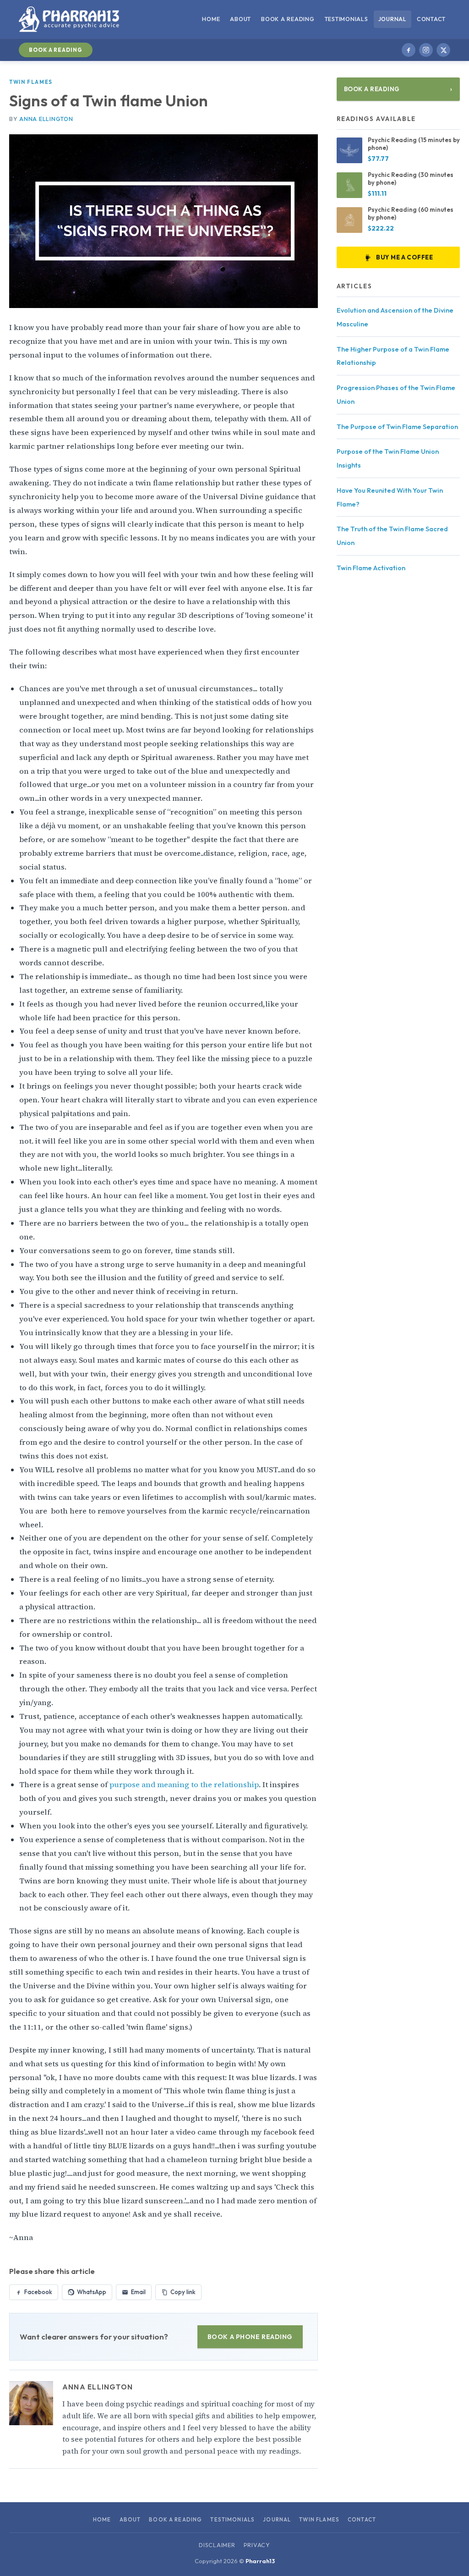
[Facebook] (409, 50)
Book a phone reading (250, 2337)
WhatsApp (92, 2292)
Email (138, 2292)
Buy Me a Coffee (404, 257)
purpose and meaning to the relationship (184, 1785)
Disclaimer (217, 2545)
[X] (443, 50)
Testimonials (346, 19)
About (240, 19)
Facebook (38, 2292)
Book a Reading (288, 19)
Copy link (183, 2292)
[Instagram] (426, 50)
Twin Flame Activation (371, 568)
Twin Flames (31, 82)
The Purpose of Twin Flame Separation (397, 427)
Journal (393, 19)
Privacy (257, 2545)
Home (211, 19)
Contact (431, 19)
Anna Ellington (46, 119)
